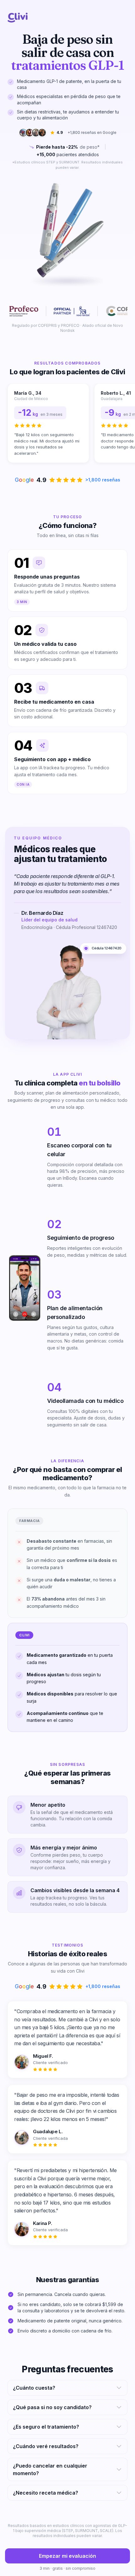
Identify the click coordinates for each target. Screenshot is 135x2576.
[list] (67, 424)
